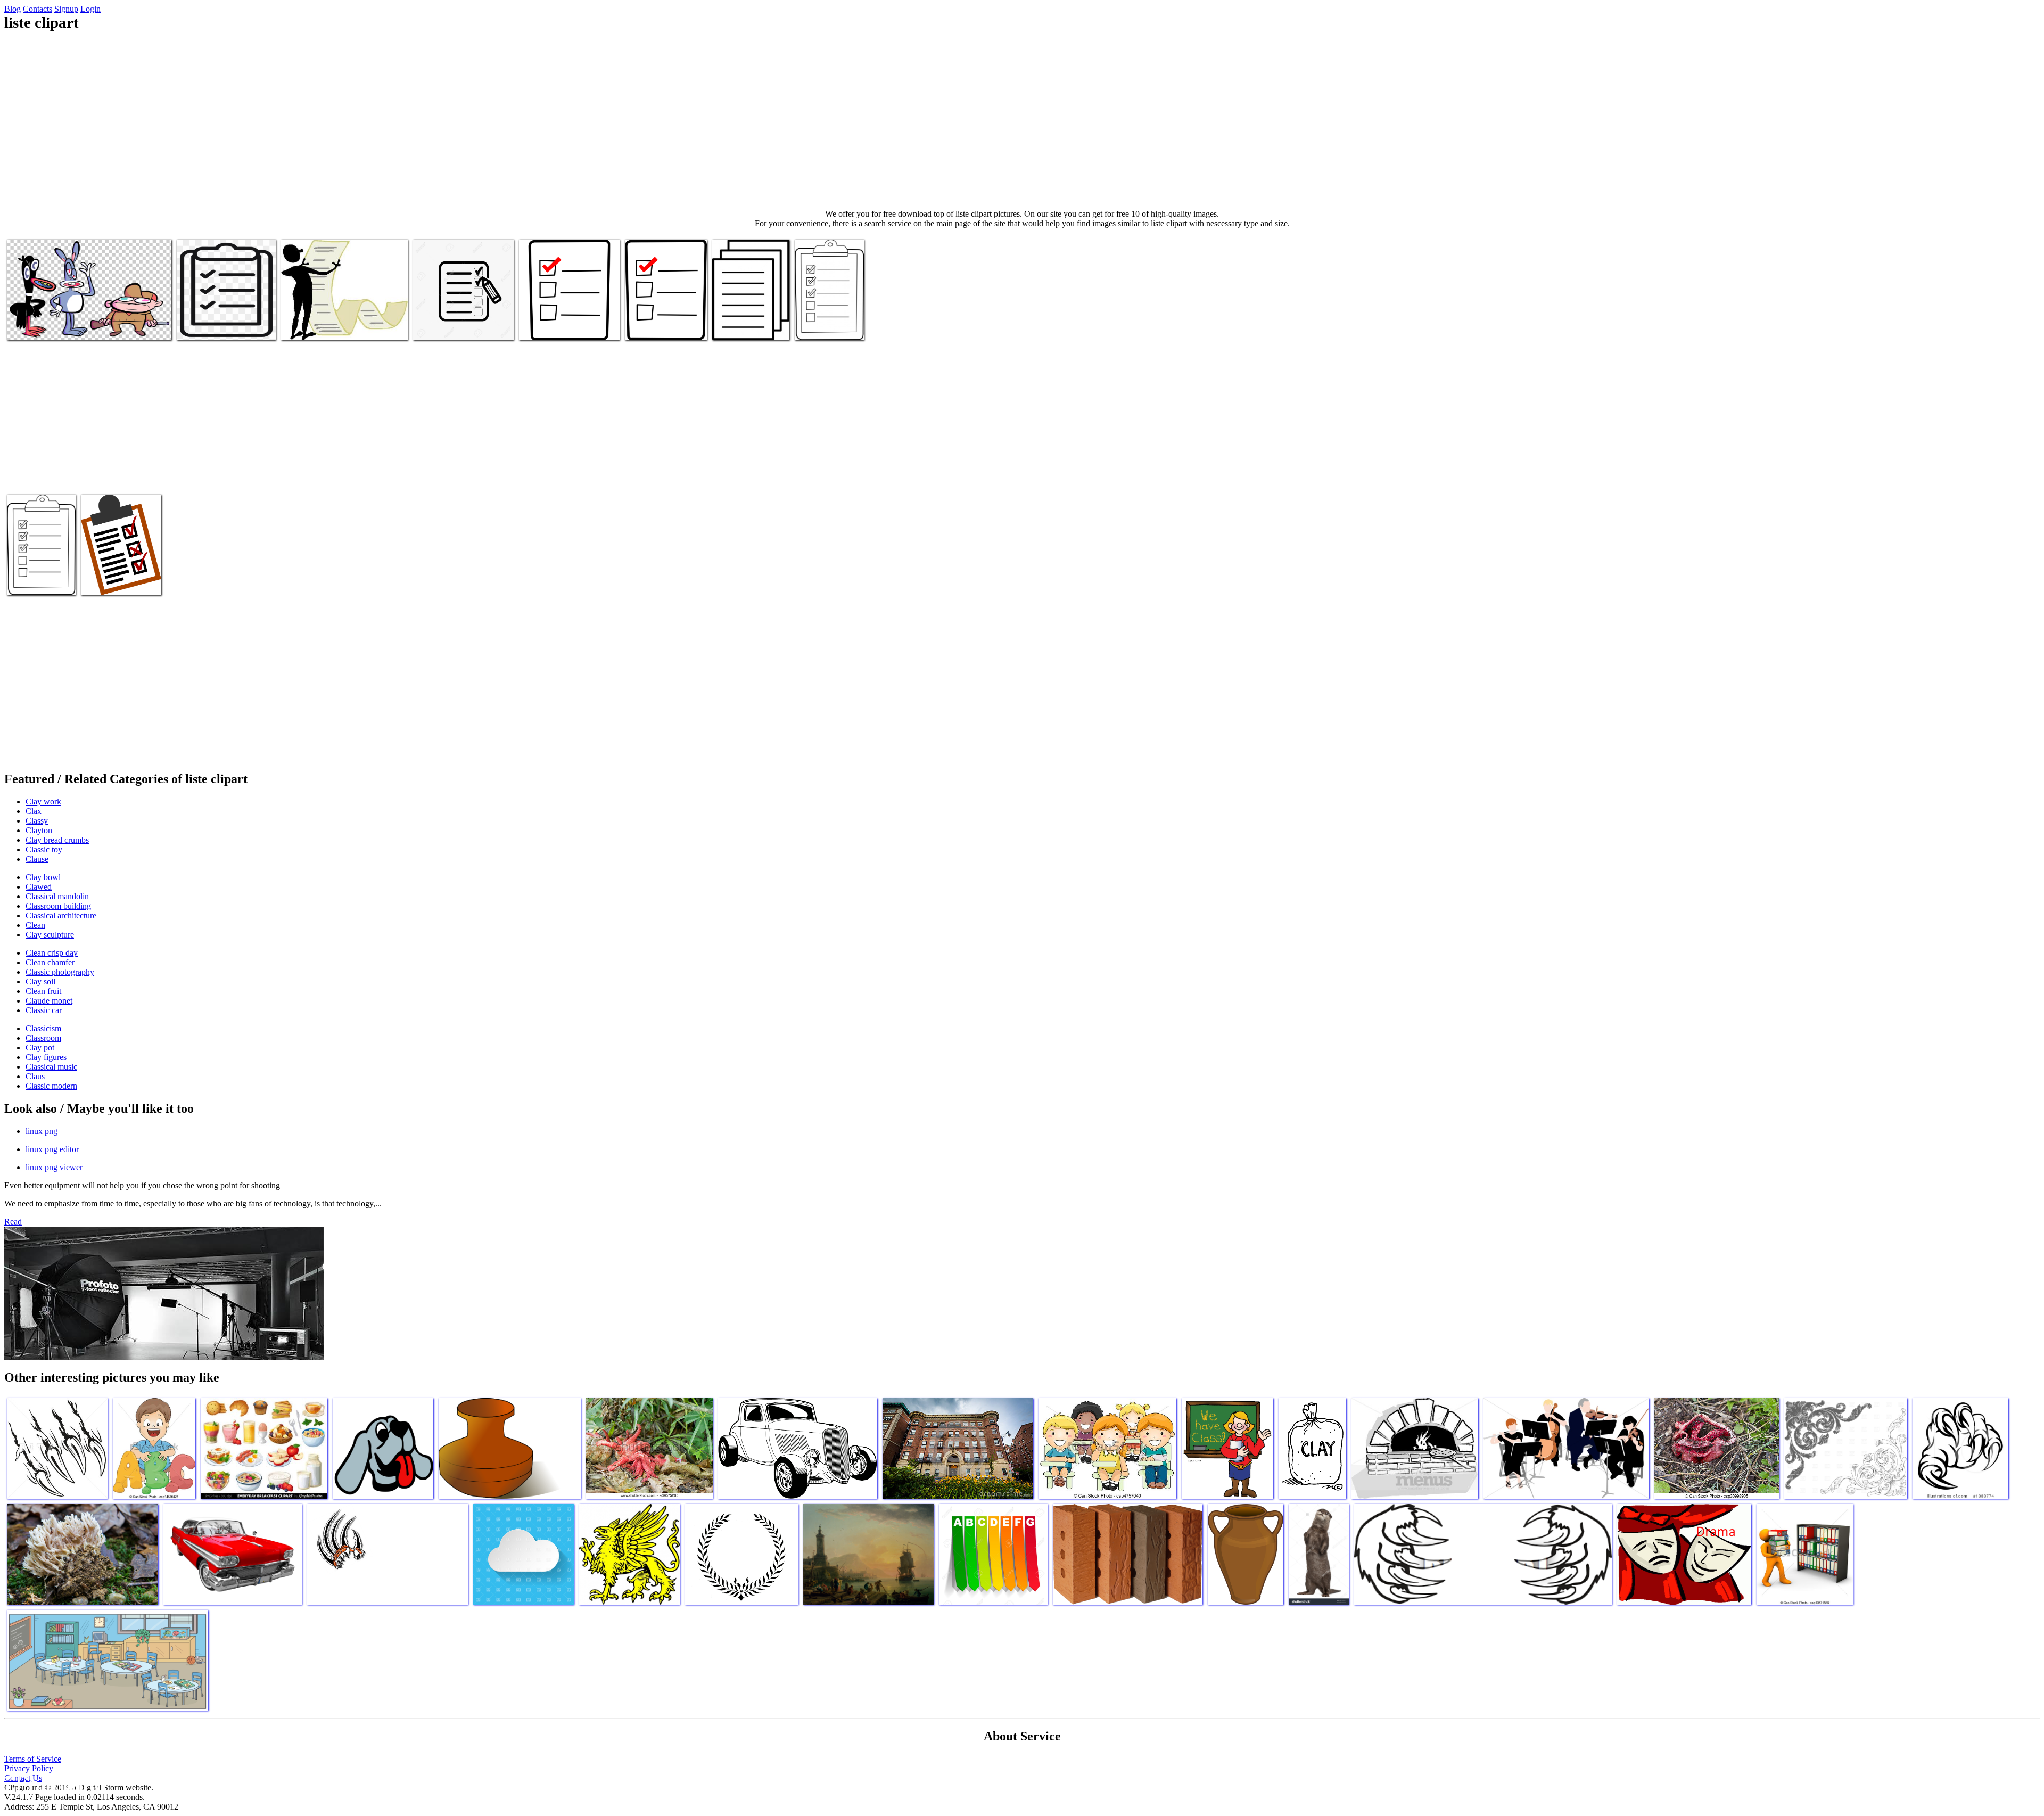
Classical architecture (61, 915)
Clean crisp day (52, 953)
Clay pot (40, 1047)
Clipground (53, 1784)
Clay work (43, 802)
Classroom (43, 1038)
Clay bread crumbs (57, 840)
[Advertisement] (1022, 120)
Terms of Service (33, 1759)
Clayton (39, 830)
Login (90, 9)
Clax (34, 811)
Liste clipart (28, 326)
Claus (35, 1076)
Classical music (51, 1067)
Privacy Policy (29, 1768)
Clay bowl (43, 877)
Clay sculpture (50, 935)
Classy (37, 821)
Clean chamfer (50, 962)
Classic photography (60, 972)
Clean (35, 925)
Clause (37, 859)
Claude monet (49, 1001)
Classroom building (58, 906)
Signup (66, 9)
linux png (42, 1131)
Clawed (39, 887)
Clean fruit (43, 991)
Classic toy (44, 849)
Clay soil (40, 981)
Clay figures (46, 1057)
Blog (13, 9)
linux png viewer (54, 1167)
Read (13, 1222)
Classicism (43, 1028)
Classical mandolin (57, 896)
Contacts (38, 9)
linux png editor (52, 1149)
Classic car (44, 1010)
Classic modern (51, 1086)
